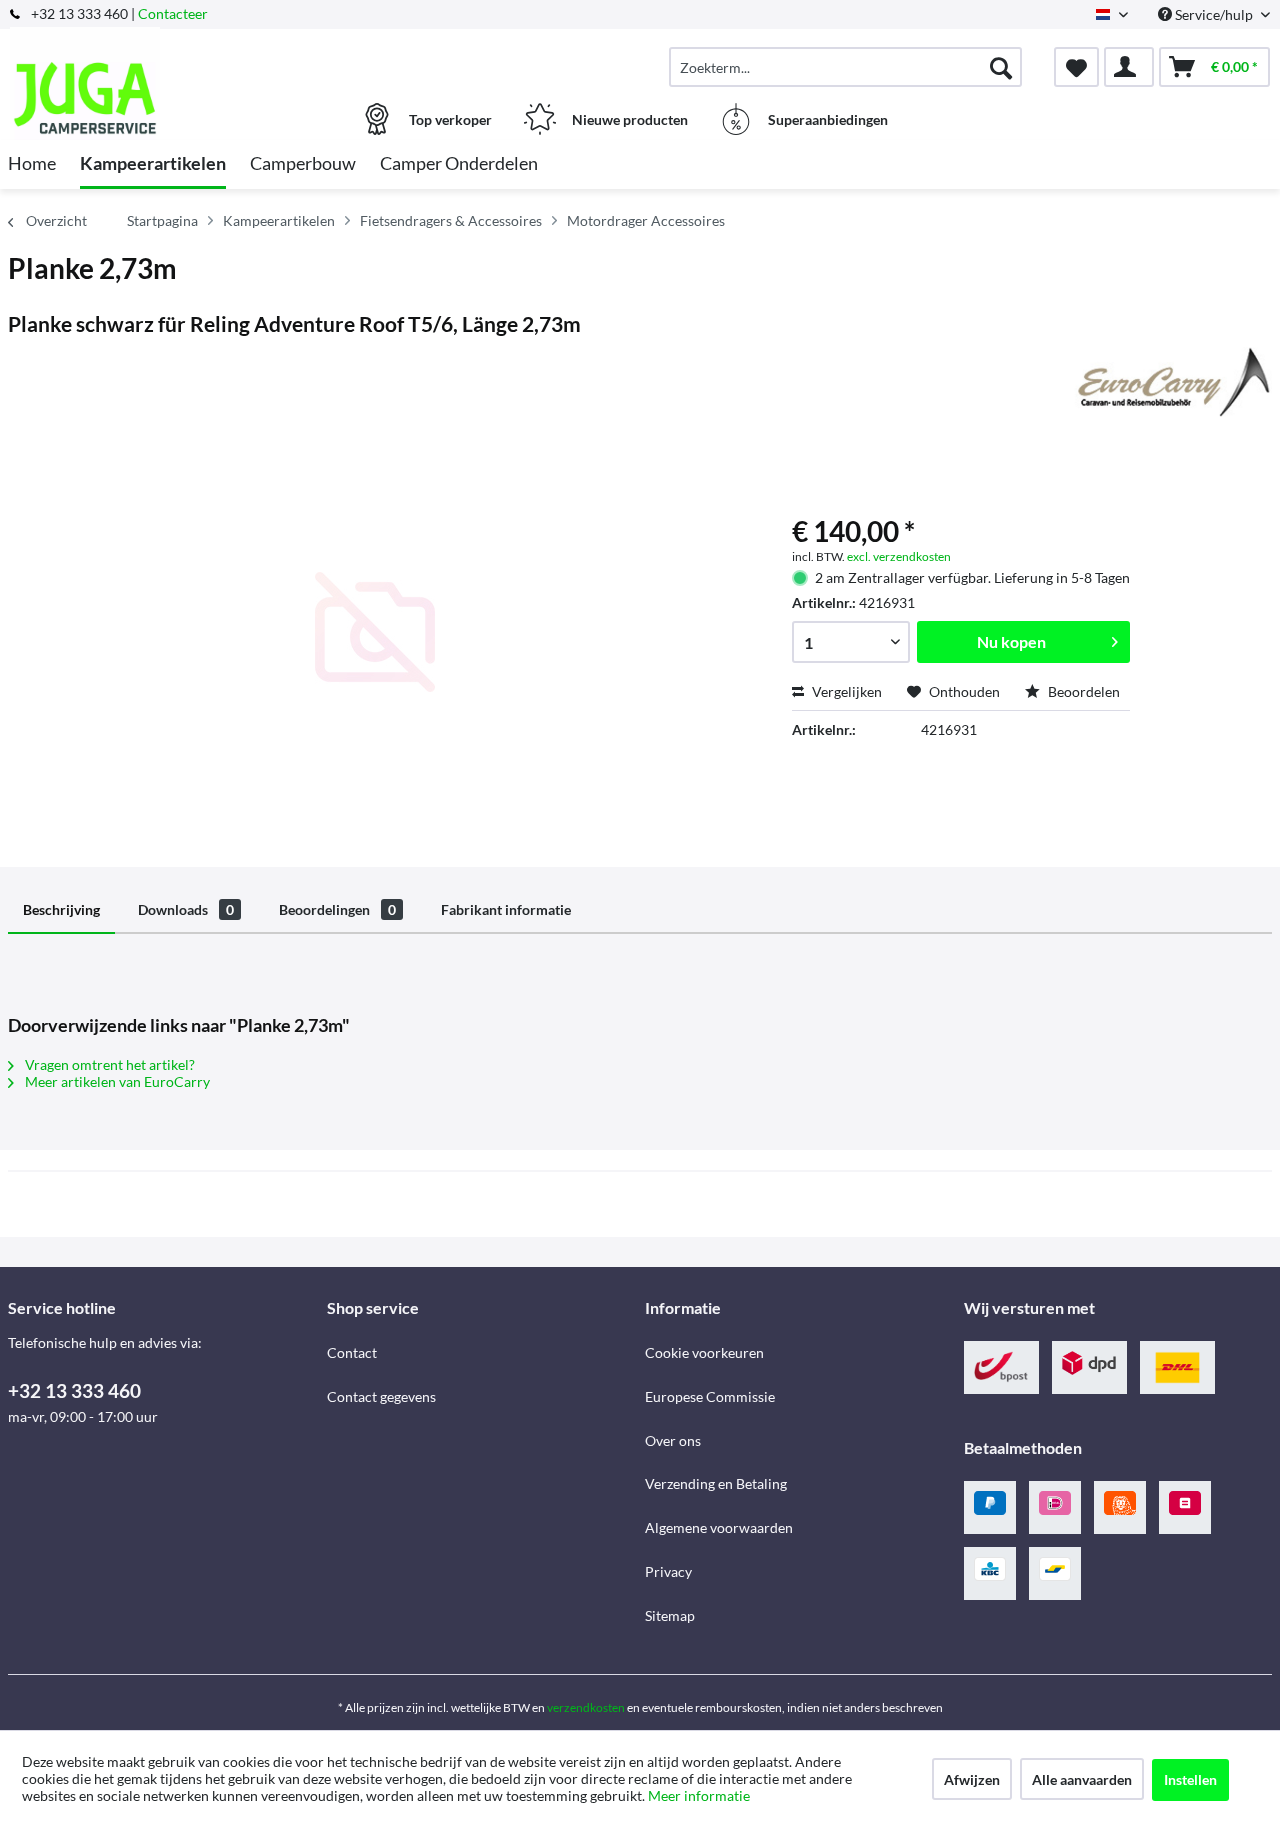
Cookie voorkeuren (704, 1352)
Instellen (1190, 1779)
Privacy (668, 1571)
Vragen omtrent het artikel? (108, 1064)
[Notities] (1076, 67)
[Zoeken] (1001, 67)
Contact (352, 1352)
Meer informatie (699, 1795)
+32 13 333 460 (74, 1390)
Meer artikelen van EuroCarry (116, 1081)
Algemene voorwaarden (719, 1527)
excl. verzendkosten (899, 556)
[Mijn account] (1129, 67)
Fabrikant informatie (506, 909)
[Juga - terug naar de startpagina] (165, 57)
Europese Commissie (710, 1396)
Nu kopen (1011, 641)
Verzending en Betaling (716, 1483)
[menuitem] (845, 67)
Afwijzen (972, 1779)
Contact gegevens (381, 1396)
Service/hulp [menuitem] (1214, 14)
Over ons (673, 1440)
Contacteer (173, 13)
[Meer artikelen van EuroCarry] (1170, 382)
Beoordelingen (337, 909)
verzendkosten (586, 1707)
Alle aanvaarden (1082, 1779)
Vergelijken (845, 691)
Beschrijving (61, 909)
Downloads (186, 909)
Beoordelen (1082, 691)
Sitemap (670, 1615)
